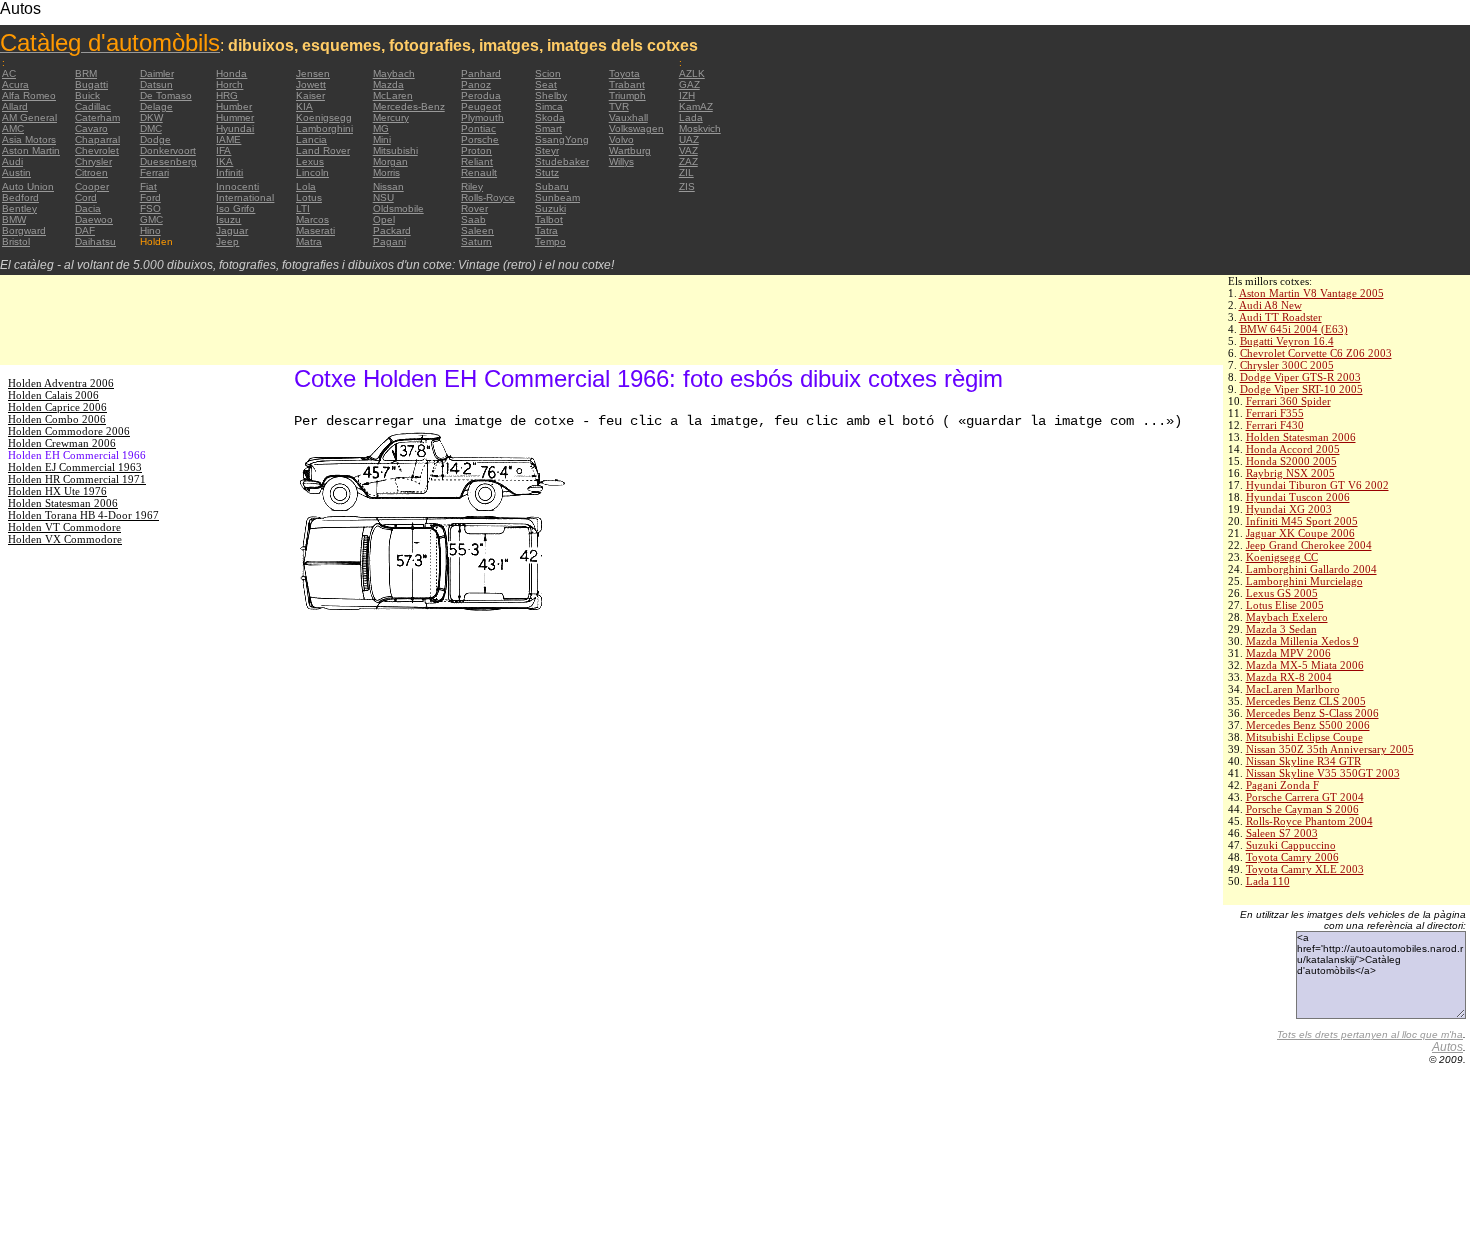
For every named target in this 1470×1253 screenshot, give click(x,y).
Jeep (227, 241)
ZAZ (688, 161)
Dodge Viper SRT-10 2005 (1301, 389)
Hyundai (235, 128)
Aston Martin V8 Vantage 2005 (1311, 293)
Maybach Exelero (1287, 617)
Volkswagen (636, 128)
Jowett (311, 84)
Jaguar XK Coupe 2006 (1300, 533)
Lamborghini (324, 128)
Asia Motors (29, 139)
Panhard (481, 73)
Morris (386, 172)
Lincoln (312, 172)
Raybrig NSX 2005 (1290, 473)
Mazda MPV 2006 (1288, 653)
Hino (150, 230)
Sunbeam (557, 197)
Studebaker (562, 161)
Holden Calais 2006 (53, 395)
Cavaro (91, 128)
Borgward (24, 230)
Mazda (388, 84)
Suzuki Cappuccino (1291, 845)
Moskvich (700, 128)
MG (381, 128)
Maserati (315, 230)
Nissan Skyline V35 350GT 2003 (1323, 773)
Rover (474, 208)
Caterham (97, 117)
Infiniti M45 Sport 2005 (1302, 521)
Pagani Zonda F (1282, 785)
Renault (479, 172)
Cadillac (93, 106)
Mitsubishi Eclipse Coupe (1304, 737)
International (245, 197)
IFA (223, 150)
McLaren (393, 95)
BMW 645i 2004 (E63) (1294, 329)
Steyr (547, 150)
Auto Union (28, 186)
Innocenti (237, 186)
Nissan (388, 186)
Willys (621, 161)
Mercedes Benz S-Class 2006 (1312, 713)
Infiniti (229, 172)
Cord (86, 197)
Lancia (311, 139)
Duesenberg (168, 161)
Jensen (313, 73)
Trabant (627, 84)
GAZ (689, 84)
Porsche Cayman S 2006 (1302, 809)
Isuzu (228, 219)
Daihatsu (95, 241)
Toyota (624, 73)
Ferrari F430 (1275, 425)
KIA (304, 106)
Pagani (389, 241)
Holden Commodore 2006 (69, 431)
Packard (392, 230)
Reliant (477, 161)
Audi (12, 161)
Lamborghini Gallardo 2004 (1311, 569)
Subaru (552, 186)
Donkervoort (168, 150)
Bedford (20, 197)
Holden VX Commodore (65, 539)
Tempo (550, 241)
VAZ (688, 150)
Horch (229, 84)
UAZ (689, 139)
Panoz (476, 84)
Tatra (546, 230)
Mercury (391, 117)
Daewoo (94, 219)
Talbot (549, 219)
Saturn (476, 241)
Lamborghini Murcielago (1304, 581)
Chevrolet (97, 150)
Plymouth (482, 117)
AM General (29, 117)
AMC (13, 128)
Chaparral (97, 139)
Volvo (621, 139)
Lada (691, 117)
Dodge (155, 139)
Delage (156, 106)
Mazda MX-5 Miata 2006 (1305, 665)
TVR (619, 106)
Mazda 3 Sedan (1281, 629)
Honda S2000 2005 (1291, 461)
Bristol (16, 241)
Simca (549, 106)
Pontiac (478, 128)
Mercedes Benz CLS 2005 (1306, 701)
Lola (306, 186)
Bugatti (91, 84)
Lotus (309, 197)
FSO (150, 208)
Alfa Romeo (29, 95)
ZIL (686, 172)
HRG (227, 95)
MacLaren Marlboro (1293, 689)
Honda (231, 73)
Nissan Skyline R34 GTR (1303, 761)
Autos (1447, 1047)
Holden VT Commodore (64, 527)
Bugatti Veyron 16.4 (1287, 341)
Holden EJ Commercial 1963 (75, 467)
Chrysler (93, 161)
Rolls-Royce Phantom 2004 (1309, 821)
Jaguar (232, 230)
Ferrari (154, 172)
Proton (476, 150)
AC (9, 73)
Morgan (390, 161)
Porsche (480, 139)
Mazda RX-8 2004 (1289, 677)
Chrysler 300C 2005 (1287, 365)
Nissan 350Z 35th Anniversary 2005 (1330, 749)
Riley (472, 186)
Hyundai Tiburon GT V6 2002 (1317, 485)
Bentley (19, 208)
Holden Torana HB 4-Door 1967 (83, 515)
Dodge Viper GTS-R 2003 (1300, 377)
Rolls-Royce (488, 197)
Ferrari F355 (1275, 413)
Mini (382, 139)
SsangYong (562, 139)
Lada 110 (1268, 881)
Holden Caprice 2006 (57, 407)
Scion (548, 73)
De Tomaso (166, 95)
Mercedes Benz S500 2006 (1308, 725)
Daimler (157, 73)
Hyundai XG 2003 (1289, 509)
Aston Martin (31, 150)
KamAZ (696, 106)
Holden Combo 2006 (57, 419)
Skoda (550, 117)
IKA (224, 161)
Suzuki (550, 208)
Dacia (88, 208)
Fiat (148, 186)
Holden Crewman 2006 (62, 443)
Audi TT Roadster (1280, 317)
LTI (303, 208)
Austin (16, 172)
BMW (14, 219)
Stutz (547, 172)
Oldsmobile (398, 208)
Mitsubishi (395, 150)
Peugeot (481, 106)
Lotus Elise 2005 (1285, 605)
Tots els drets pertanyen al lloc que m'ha (1370, 1034)
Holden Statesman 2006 (1301, 437)
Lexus (310, 161)
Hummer (235, 117)
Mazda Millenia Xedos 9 (1302, 641)
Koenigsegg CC (1282, 557)
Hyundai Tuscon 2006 (1298, 497)
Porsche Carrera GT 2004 (1305, 797)
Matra (309, 241)
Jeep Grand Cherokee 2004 (1309, 545)
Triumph (627, 95)
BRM (86, 73)
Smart (548, 128)
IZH (687, 95)
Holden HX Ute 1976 (57, 491)
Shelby (551, 95)
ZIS (687, 186)
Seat (546, 84)
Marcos (312, 219)
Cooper (92, 186)
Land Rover (323, 150)
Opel (384, 219)
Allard (15, 106)
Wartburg (630, 150)
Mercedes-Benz (409, 106)
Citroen (91, 172)
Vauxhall (628, 117)
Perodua (481, 95)
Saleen (477, 230)
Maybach (394, 73)
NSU (383, 197)
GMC (151, 219)
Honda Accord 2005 (1293, 449)
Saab (473, 219)
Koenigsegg (324, 117)
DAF (85, 230)
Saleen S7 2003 (1282, 833)
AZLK (692, 73)
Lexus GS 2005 (1282, 593)
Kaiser (310, 95)
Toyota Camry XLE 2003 (1305, 869)
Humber (234, 106)
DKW (151, 117)
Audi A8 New (1270, 305)
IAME (228, 139)
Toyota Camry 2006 (1292, 857)
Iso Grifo (235, 208)
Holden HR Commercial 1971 (77, 479)
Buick (87, 95)
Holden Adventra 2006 (61, 383)
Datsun (156, 84)
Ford (150, 197)
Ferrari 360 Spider (1288, 401)
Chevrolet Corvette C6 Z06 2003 (1316, 353)
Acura (15, 84)
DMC (151, 128)
